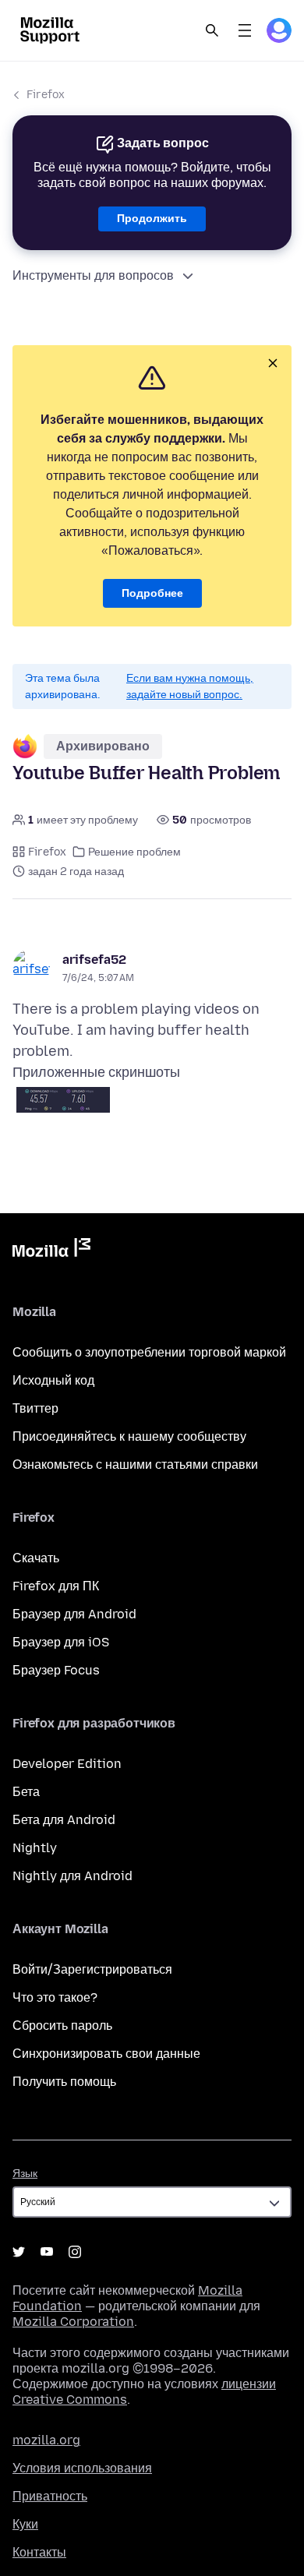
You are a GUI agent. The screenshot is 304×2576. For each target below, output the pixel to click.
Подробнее (152, 593)
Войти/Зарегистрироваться (92, 1969)
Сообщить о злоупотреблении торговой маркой (149, 1352)
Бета (26, 1792)
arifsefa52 (94, 960)
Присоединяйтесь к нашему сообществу (129, 1436)
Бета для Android (64, 1820)
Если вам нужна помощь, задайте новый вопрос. (190, 686)
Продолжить (152, 219)
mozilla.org (46, 2440)
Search (212, 30)
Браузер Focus (56, 1670)
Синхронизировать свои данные (106, 2054)
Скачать (36, 1558)
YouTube (47, 2252)
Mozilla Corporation (73, 2322)
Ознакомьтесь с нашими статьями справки (135, 1464)
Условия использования (82, 2468)
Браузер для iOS (61, 1642)
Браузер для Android (74, 1614)
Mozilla (51, 1251)
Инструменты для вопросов (93, 275)
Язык (25, 2174)
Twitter (19, 2252)
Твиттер (35, 1408)
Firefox (46, 95)
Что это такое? (55, 1997)
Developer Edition (67, 1764)
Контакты (39, 2552)
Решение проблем (134, 852)
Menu (245, 30)
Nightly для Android (72, 1876)
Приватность (50, 2496)
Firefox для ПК (56, 1586)
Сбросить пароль (62, 2026)
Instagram (75, 2252)
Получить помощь (64, 2082)
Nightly (35, 1848)
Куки (25, 2524)
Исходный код (53, 1380)
